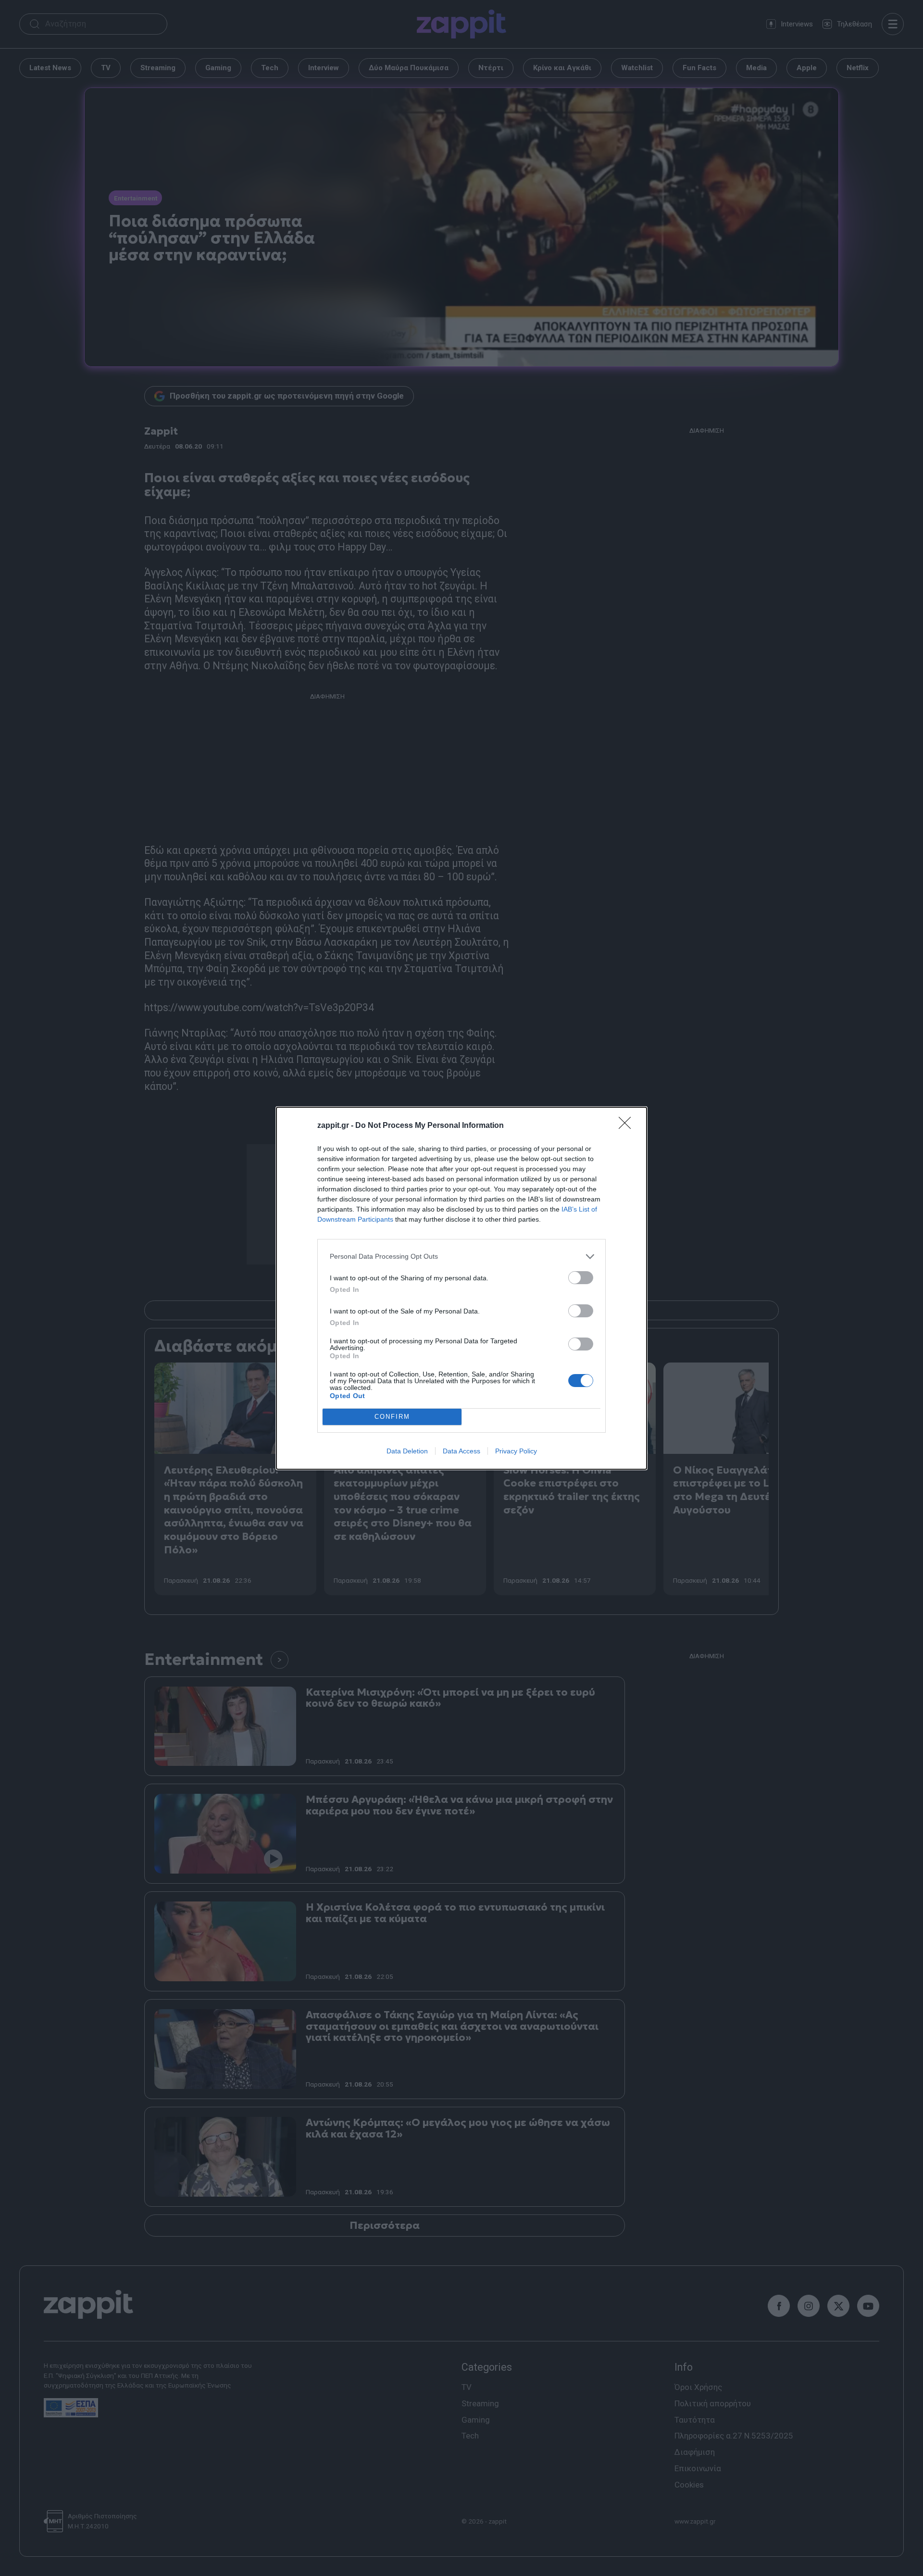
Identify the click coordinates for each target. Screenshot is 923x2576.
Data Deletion (407, 1451)
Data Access (461, 1451)
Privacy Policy (516, 1451)
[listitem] (461, 1257)
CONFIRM (392, 1417)
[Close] (628, 1126)
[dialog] (461, 1288)
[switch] (581, 1278)
